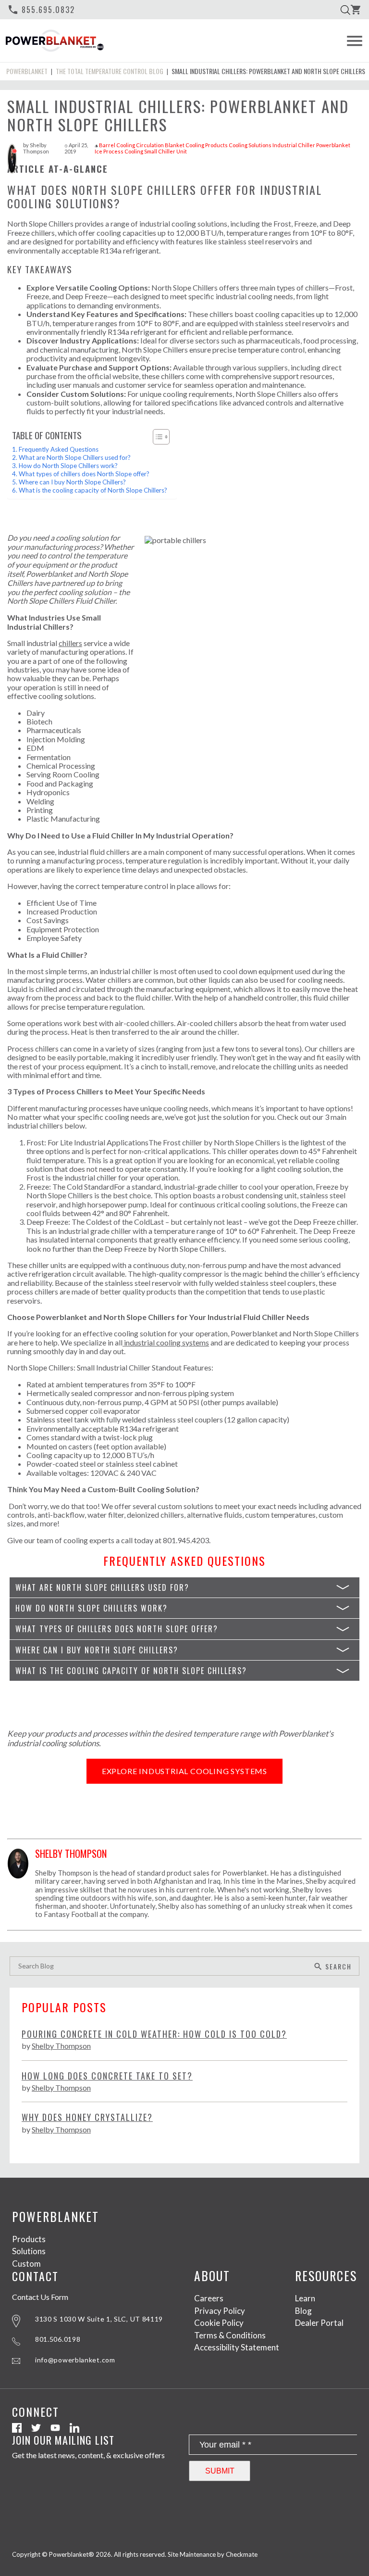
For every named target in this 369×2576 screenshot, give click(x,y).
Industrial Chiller (294, 145)
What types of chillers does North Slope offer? (84, 474)
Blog (303, 2311)
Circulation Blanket (160, 145)
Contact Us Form (40, 2297)
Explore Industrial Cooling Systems (184, 1771)
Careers (209, 2298)
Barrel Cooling (117, 145)
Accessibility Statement (237, 2347)
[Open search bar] (345, 10)
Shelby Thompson (36, 148)
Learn (305, 2298)
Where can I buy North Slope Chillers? (72, 482)
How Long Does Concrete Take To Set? (107, 2076)
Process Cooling (123, 151)
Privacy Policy (220, 2311)
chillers (70, 643)
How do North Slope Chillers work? (68, 466)
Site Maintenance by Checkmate (213, 2554)
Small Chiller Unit (166, 151)
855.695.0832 (41, 10)
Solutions (29, 2251)
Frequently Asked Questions (59, 449)
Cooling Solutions (250, 145)
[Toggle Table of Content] (156, 437)
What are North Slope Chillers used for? (75, 457)
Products (29, 2239)
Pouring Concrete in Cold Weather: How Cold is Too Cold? (154, 2034)
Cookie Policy (219, 2323)
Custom (26, 2264)
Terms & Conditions (230, 2335)
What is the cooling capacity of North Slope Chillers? (93, 490)
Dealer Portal (319, 2323)
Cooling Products (207, 145)
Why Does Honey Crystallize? (87, 2117)
